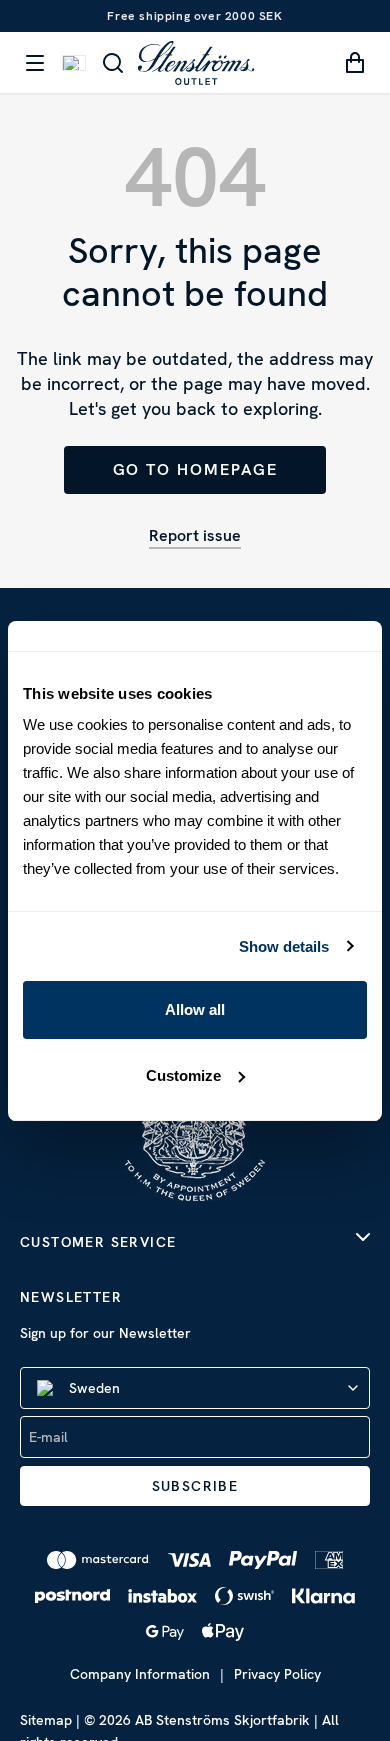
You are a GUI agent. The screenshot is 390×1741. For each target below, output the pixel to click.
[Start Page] (196, 62)
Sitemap (46, 1720)
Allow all (195, 1009)
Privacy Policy (277, 1674)
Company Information (140, 1674)
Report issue (195, 535)
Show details (284, 946)
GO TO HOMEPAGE (195, 469)
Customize (183, 1075)
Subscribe (195, 1486)
